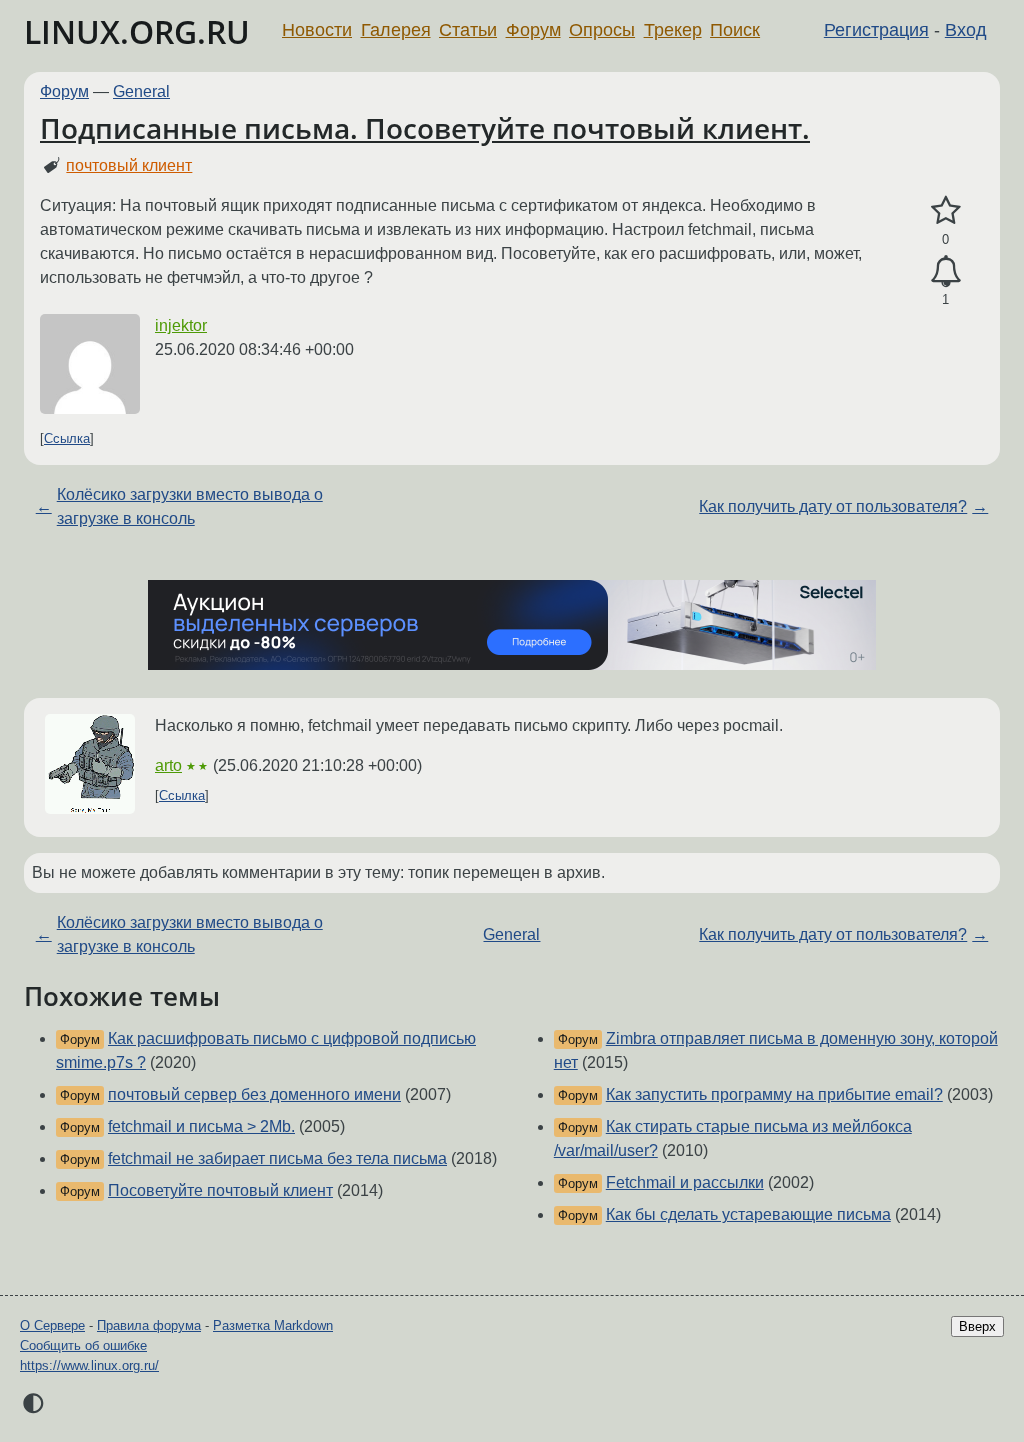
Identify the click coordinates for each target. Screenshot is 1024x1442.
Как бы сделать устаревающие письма (748, 1214)
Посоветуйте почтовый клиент (220, 1190)
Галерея (396, 30)
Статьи (468, 30)
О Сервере (52, 1325)
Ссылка (67, 438)
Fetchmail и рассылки (685, 1182)
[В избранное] (945, 211)
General (141, 91)
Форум (533, 30)
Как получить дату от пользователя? (833, 506)
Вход (966, 30)
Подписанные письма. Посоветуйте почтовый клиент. (425, 128)
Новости (317, 30)
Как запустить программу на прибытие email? (774, 1094)
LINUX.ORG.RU (137, 31)
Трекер (673, 30)
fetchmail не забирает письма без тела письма (277, 1158)
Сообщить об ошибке (83, 1345)
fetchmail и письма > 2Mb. (201, 1126)
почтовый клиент (129, 165)
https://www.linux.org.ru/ (89, 1365)
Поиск (735, 30)
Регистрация (876, 30)
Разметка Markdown (273, 1325)
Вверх (977, 1326)
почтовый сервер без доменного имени (254, 1094)
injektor (181, 325)
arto (168, 765)
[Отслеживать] (945, 272)
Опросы (602, 30)
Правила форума (149, 1325)
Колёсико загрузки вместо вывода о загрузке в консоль (190, 506)
